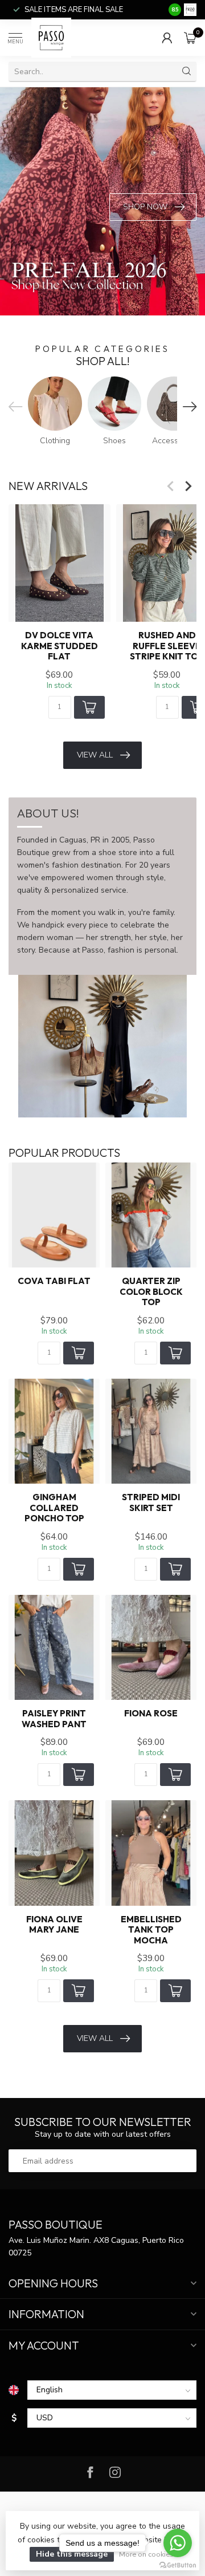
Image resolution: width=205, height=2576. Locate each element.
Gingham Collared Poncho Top (54, 1508)
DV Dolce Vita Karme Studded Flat (60, 647)
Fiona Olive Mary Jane (54, 1925)
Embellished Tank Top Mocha (151, 1930)
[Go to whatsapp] (178, 2543)
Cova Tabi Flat (54, 1281)
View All (95, 755)
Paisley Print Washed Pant (54, 1719)
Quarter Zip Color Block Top (151, 1292)
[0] (190, 38)
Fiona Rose (151, 1714)
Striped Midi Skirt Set (151, 1502)
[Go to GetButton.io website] (178, 2565)
